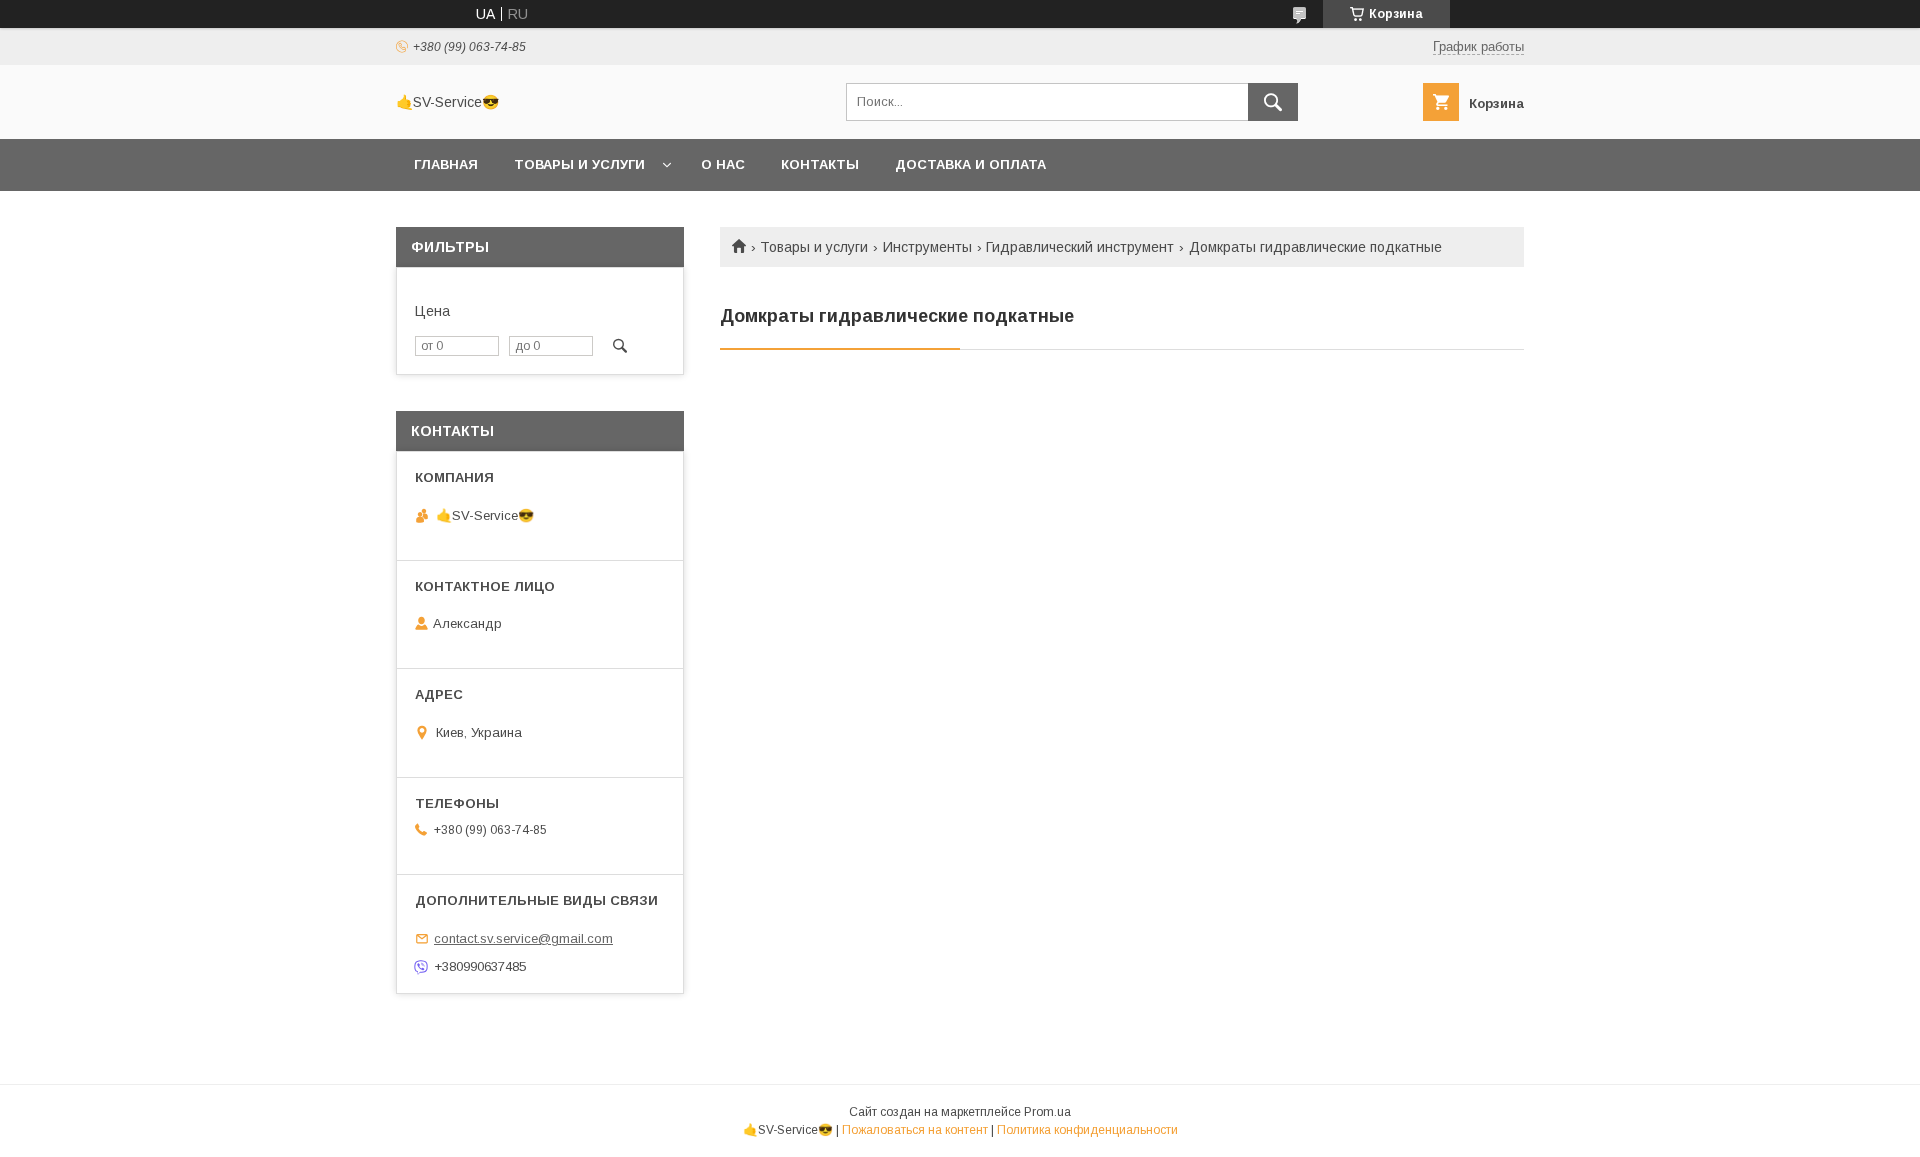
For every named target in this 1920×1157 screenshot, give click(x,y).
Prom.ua (1047, 1112)
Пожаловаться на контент (915, 1130)
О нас (723, 164)
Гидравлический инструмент (1080, 247)
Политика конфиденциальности (1087, 1130)
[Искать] (1273, 102)
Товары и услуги (579, 164)
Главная (446, 164)
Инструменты (927, 247)
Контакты (820, 164)
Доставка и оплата (970, 164)
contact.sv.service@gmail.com (523, 938)
